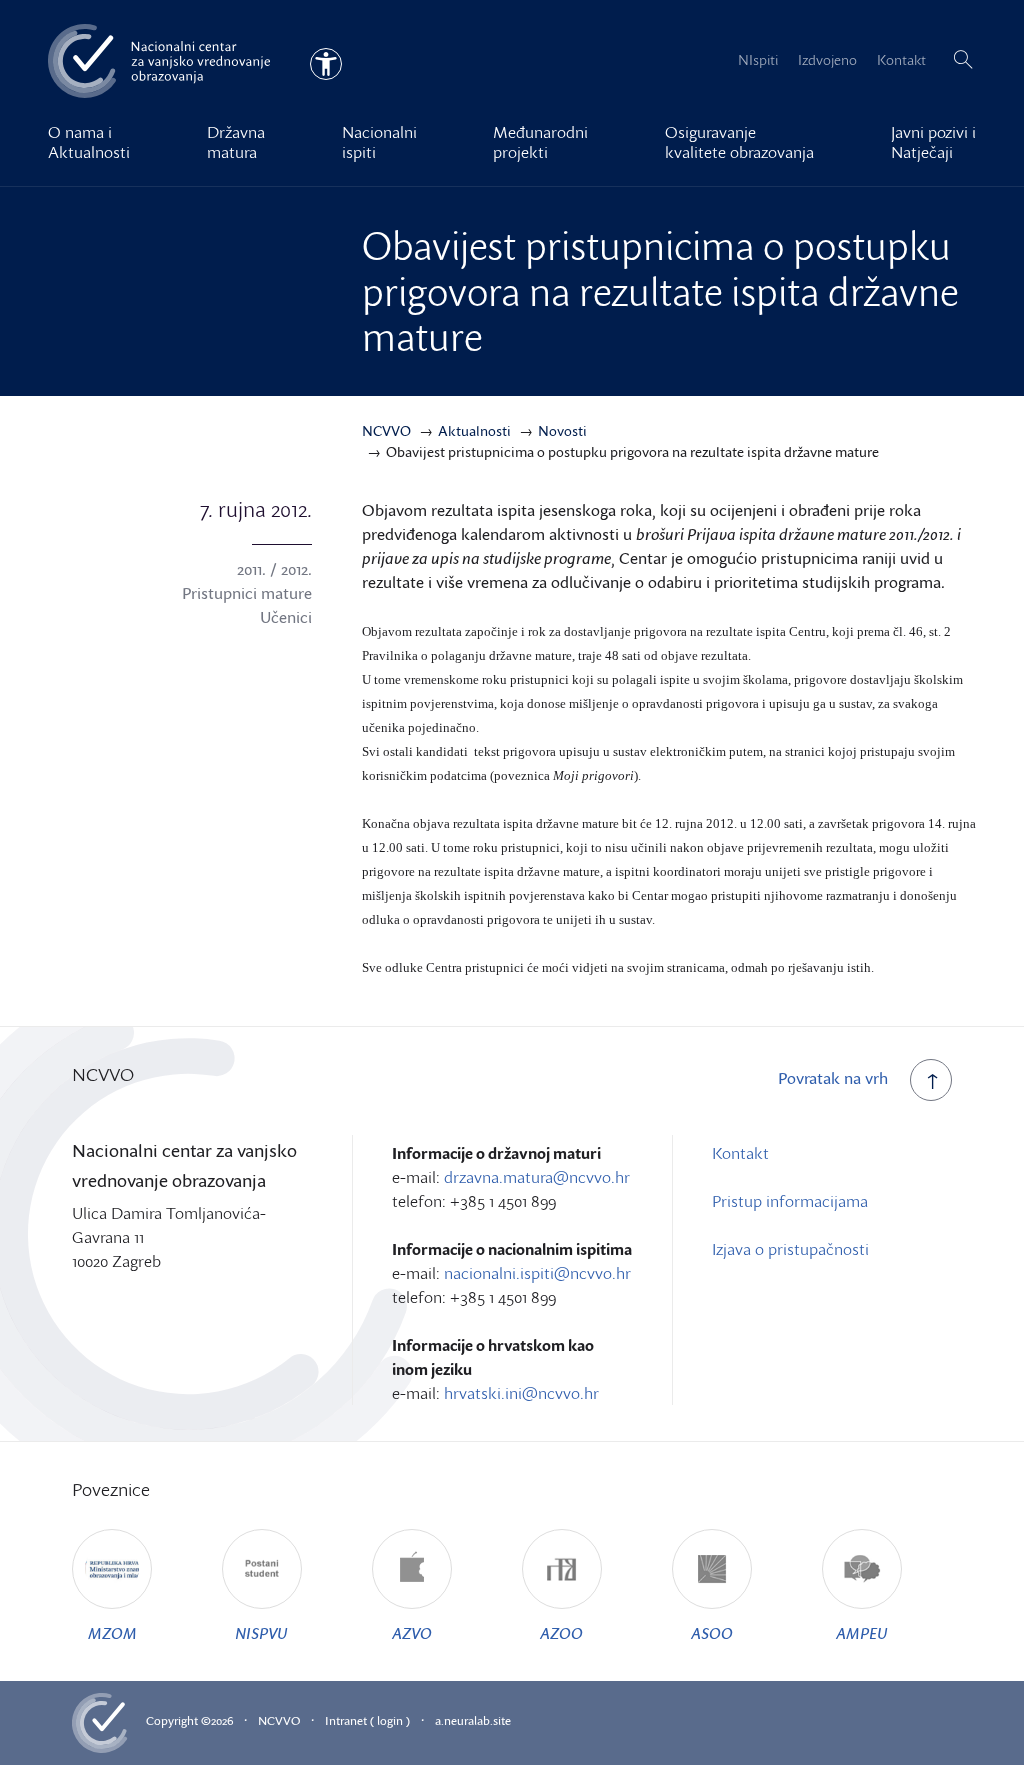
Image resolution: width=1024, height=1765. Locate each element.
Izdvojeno (827, 59)
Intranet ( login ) (367, 1720)
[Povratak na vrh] (931, 1080)
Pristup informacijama (790, 1201)
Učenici (286, 617)
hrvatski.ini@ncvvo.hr (521, 1393)
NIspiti (758, 59)
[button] (963, 60)
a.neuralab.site (473, 1720)
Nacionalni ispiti (379, 142)
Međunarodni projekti (540, 142)
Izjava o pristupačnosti (790, 1249)
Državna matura (236, 142)
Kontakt (901, 59)
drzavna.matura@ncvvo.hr (537, 1177)
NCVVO (279, 1720)
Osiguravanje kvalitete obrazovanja (739, 142)
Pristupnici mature (247, 593)
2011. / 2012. (274, 569)
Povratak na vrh (833, 1078)
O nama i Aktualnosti (89, 142)
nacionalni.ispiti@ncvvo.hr (537, 1273)
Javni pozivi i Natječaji (933, 142)
